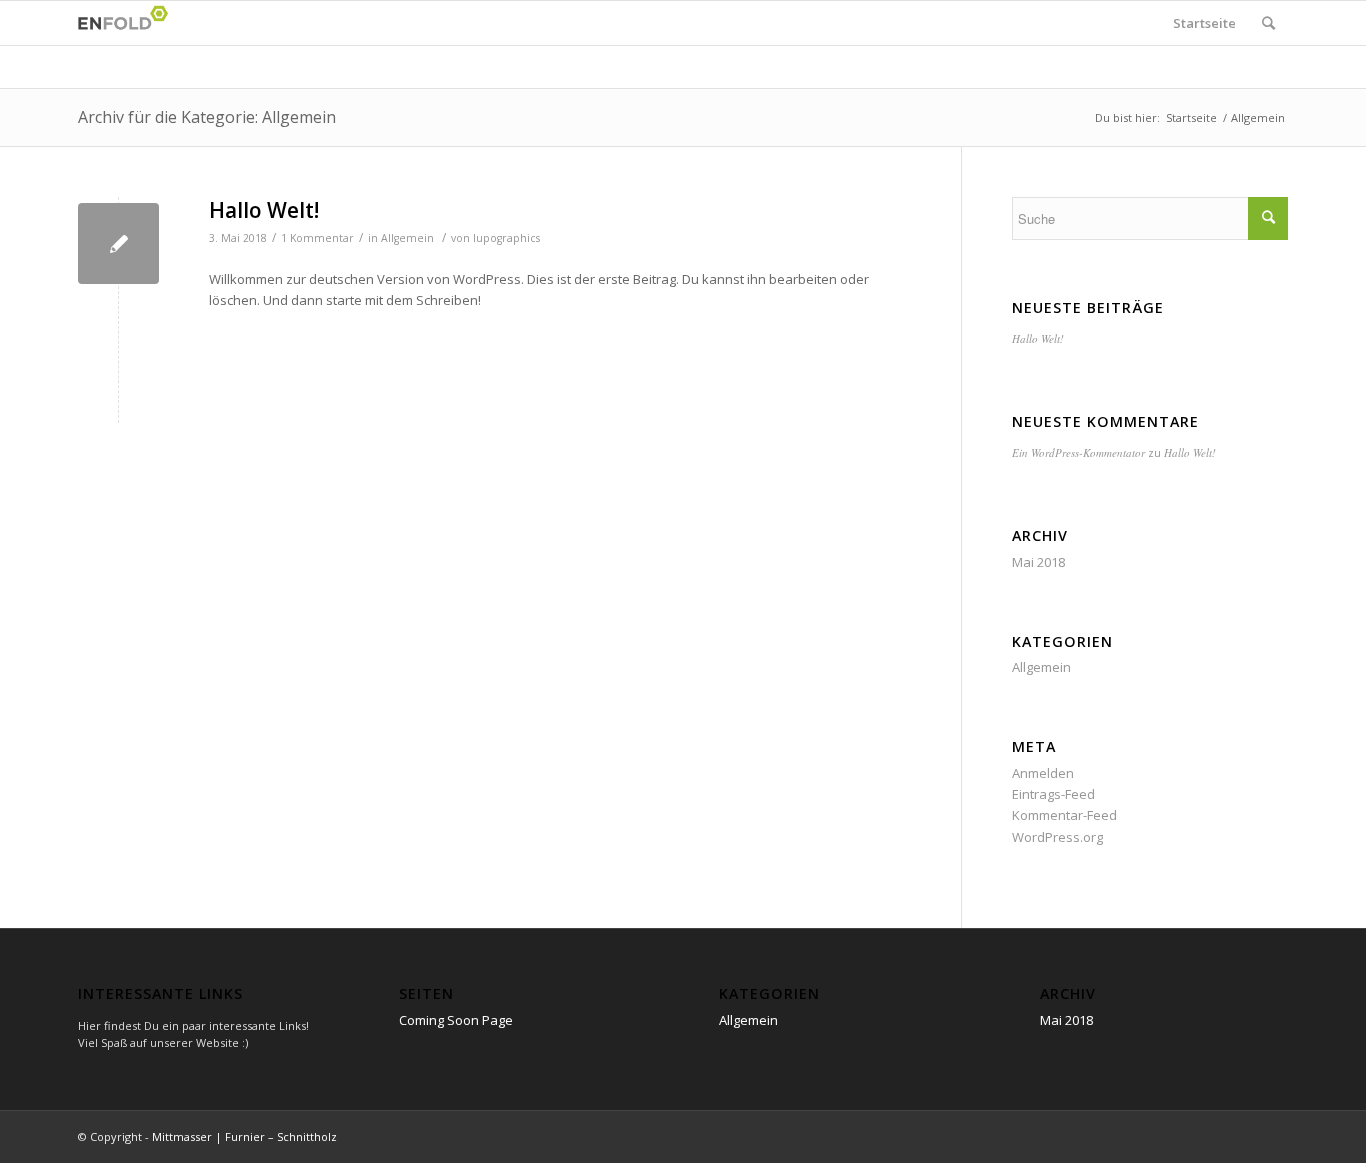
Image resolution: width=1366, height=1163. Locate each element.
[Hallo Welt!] (118, 243)
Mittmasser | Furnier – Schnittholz (244, 1136)
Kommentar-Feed (1064, 815)
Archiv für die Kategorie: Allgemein (207, 117)
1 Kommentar (317, 238)
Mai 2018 (1038, 562)
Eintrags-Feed (1053, 794)
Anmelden (1043, 773)
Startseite (1204, 23)
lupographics (506, 238)
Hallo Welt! (264, 210)
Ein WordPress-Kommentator (1078, 452)
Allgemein (407, 238)
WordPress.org (1057, 837)
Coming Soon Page (456, 1020)
